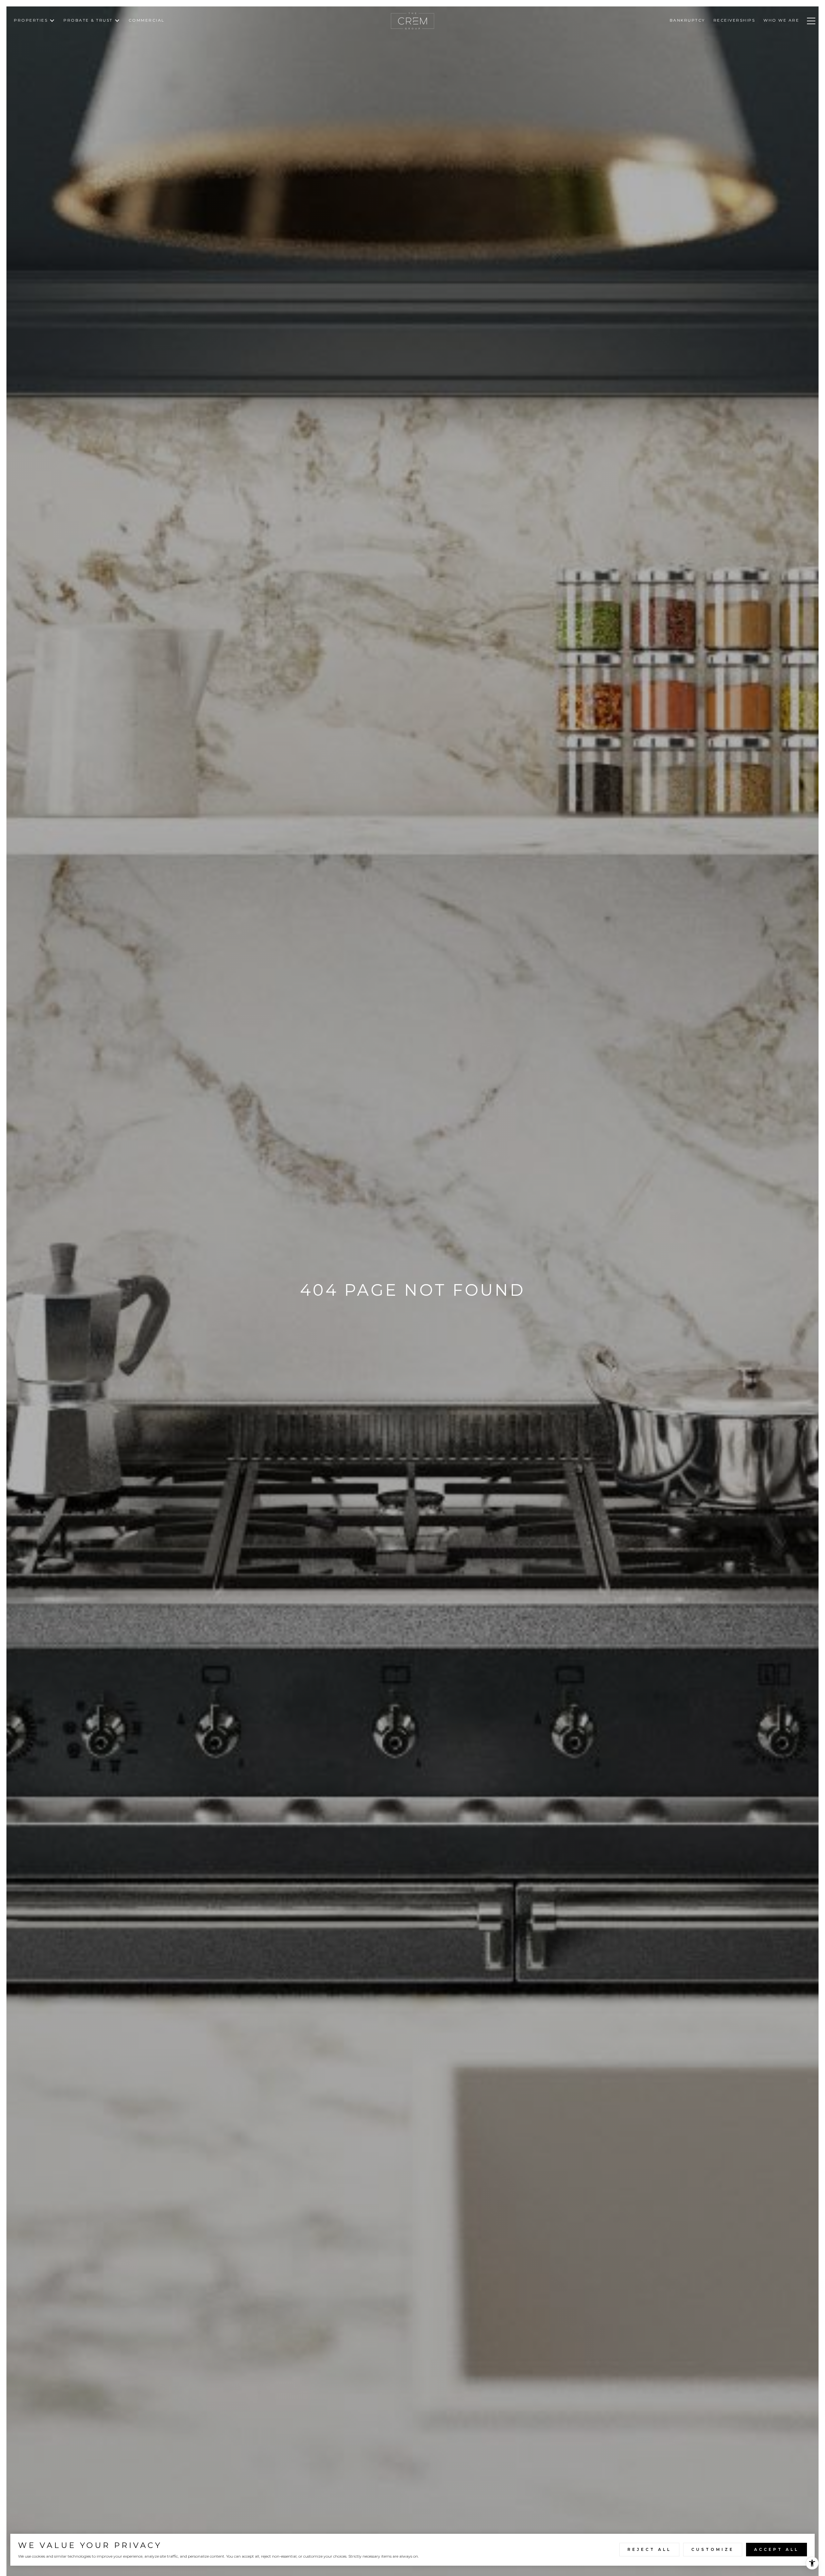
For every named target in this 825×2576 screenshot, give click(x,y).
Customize (713, 2549)
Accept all (776, 2549)
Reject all (649, 2549)
